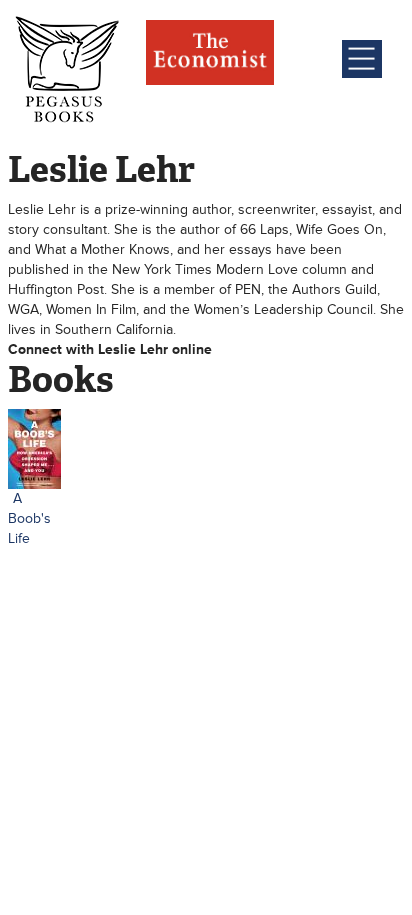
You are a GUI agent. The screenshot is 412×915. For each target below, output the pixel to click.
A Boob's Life (29, 518)
